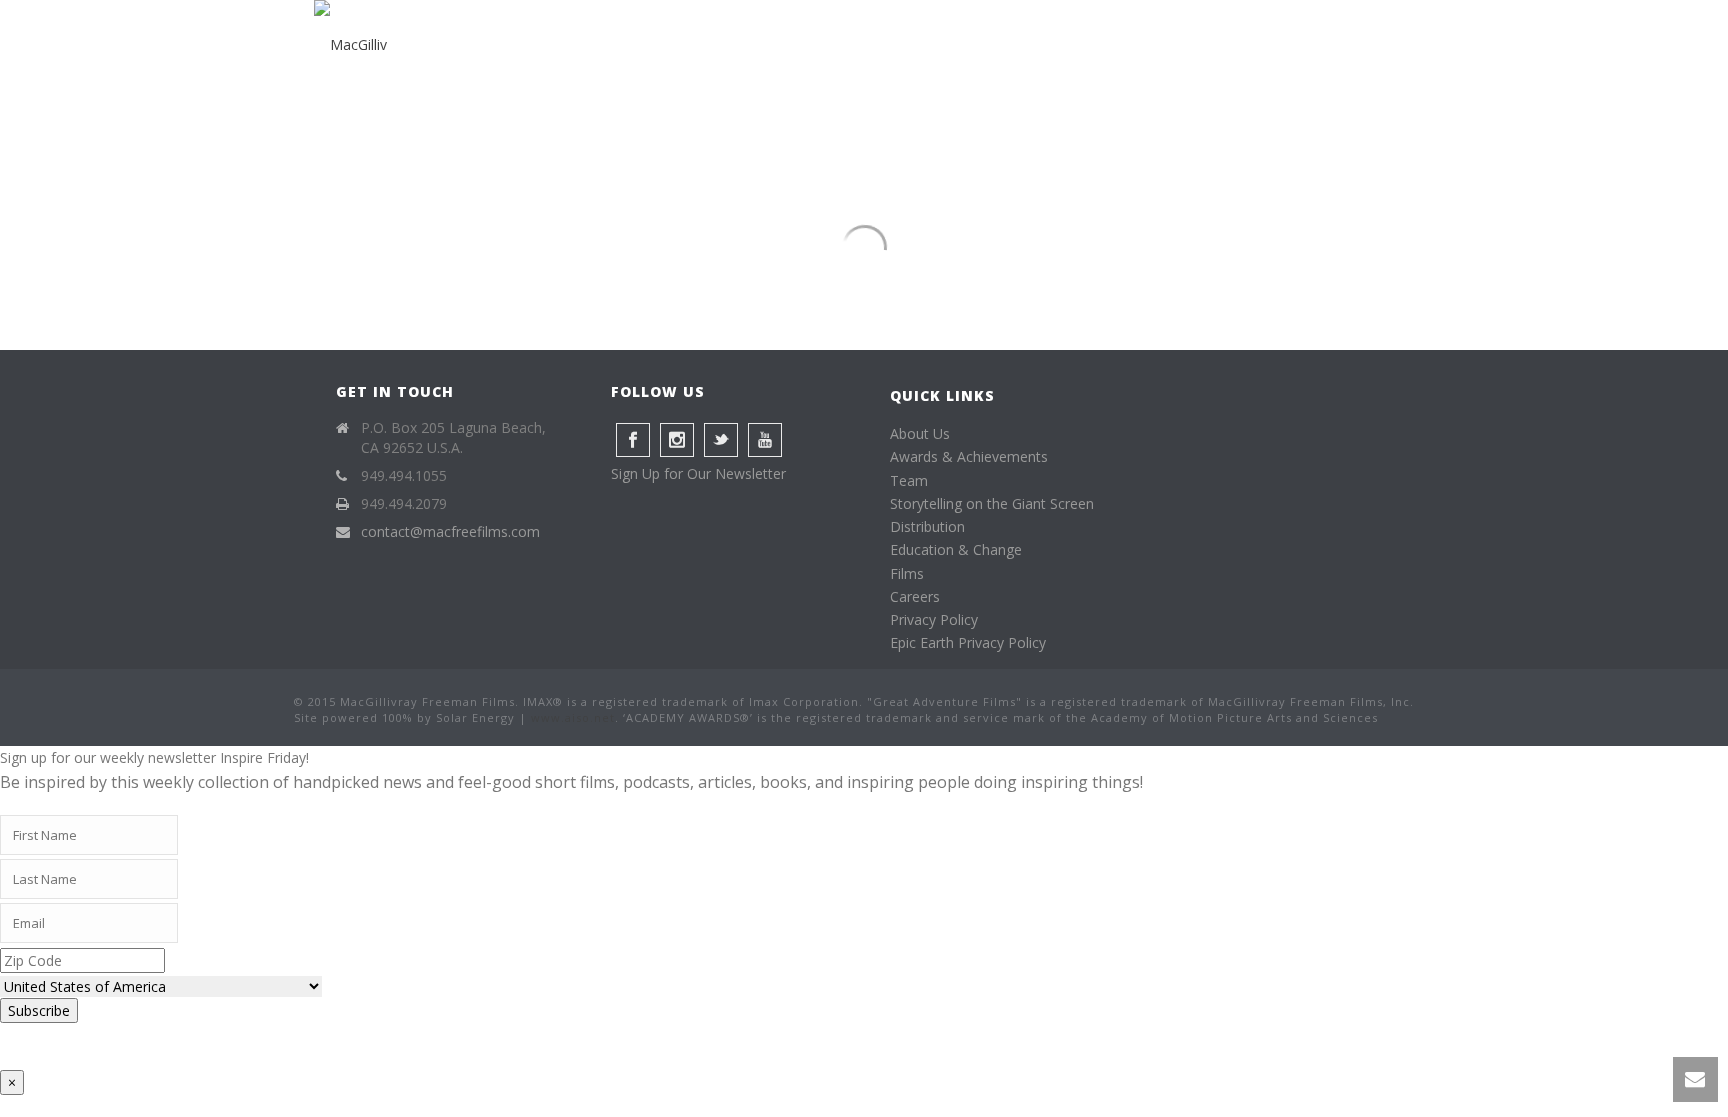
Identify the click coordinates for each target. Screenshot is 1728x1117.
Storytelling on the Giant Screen (992, 503)
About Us (920, 433)
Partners (1173, 45)
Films (1081, 45)
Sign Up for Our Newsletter (698, 473)
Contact (1357, 45)
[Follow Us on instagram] (677, 440)
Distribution (927, 526)
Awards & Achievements (969, 456)
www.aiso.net (573, 717)
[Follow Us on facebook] (633, 440)
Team (909, 480)
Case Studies (976, 45)
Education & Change (956, 549)
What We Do (847, 45)
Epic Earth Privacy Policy (968, 642)
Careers (915, 596)
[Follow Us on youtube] (765, 440)
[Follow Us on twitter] (721, 440)
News (1266, 45)
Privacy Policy (934, 619)
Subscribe (39, 1010)
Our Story (725, 45)
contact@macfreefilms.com (450, 532)
